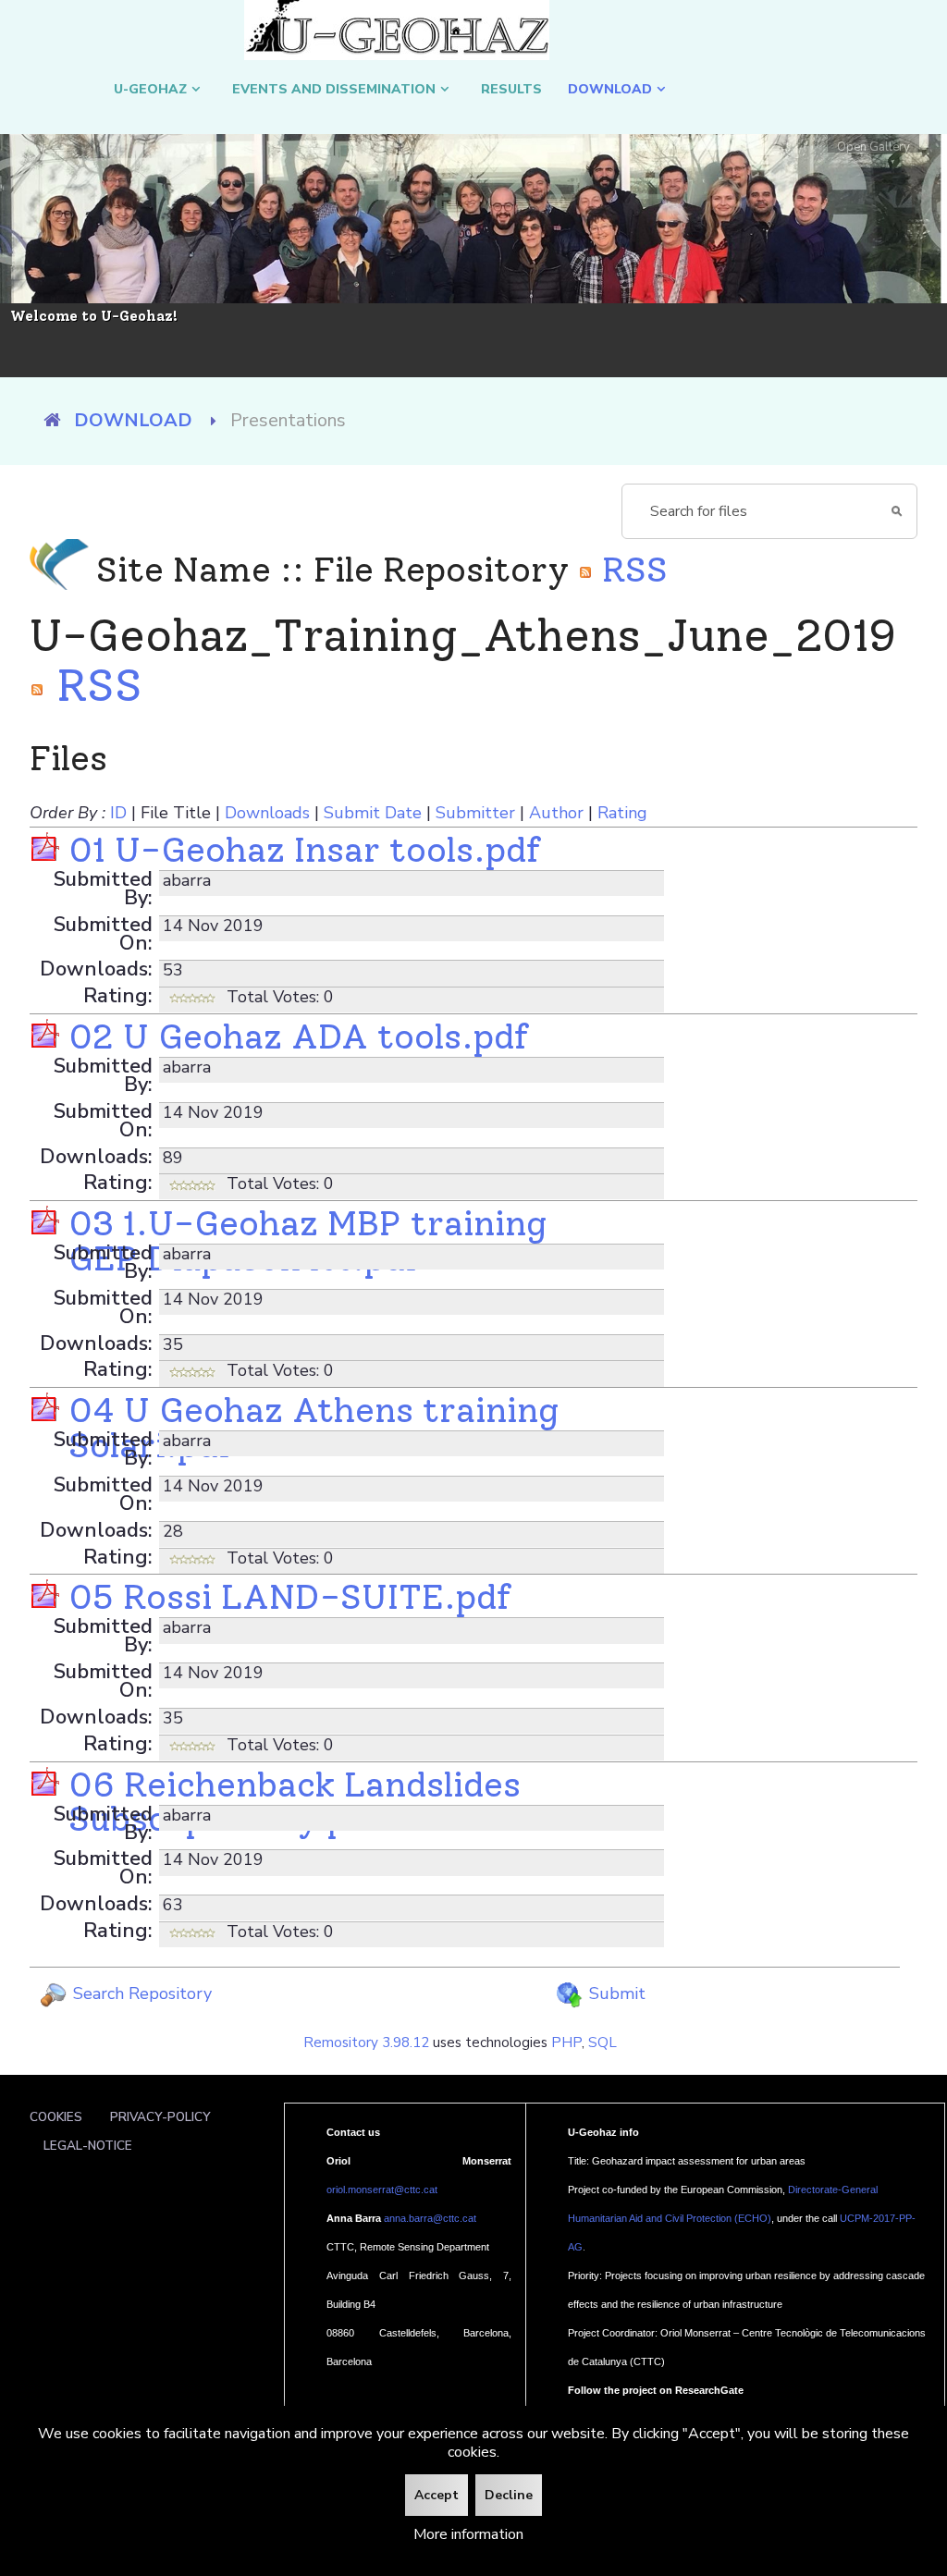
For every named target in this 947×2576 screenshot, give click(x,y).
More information (468, 2534)
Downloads (267, 813)
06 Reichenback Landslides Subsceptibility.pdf (295, 1802)
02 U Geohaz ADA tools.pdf (298, 1036)
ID (118, 813)
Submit (615, 1993)
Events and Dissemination (334, 89)
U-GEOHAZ (150, 89)
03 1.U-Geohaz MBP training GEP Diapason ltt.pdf (307, 1240)
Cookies (56, 2117)
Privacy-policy (160, 2117)
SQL (603, 2042)
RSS (630, 569)
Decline (509, 2495)
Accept (437, 2495)
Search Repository (140, 1993)
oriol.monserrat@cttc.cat (382, 2190)
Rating (622, 813)
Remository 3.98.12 (366, 2042)
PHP (566, 2042)
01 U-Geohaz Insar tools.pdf (304, 849)
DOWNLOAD (610, 89)
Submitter (475, 813)
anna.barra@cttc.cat (430, 2218)
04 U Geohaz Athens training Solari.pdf (314, 1427)
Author (556, 813)
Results (511, 89)
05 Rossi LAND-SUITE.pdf (289, 1596)
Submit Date (373, 813)
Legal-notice (88, 2146)
